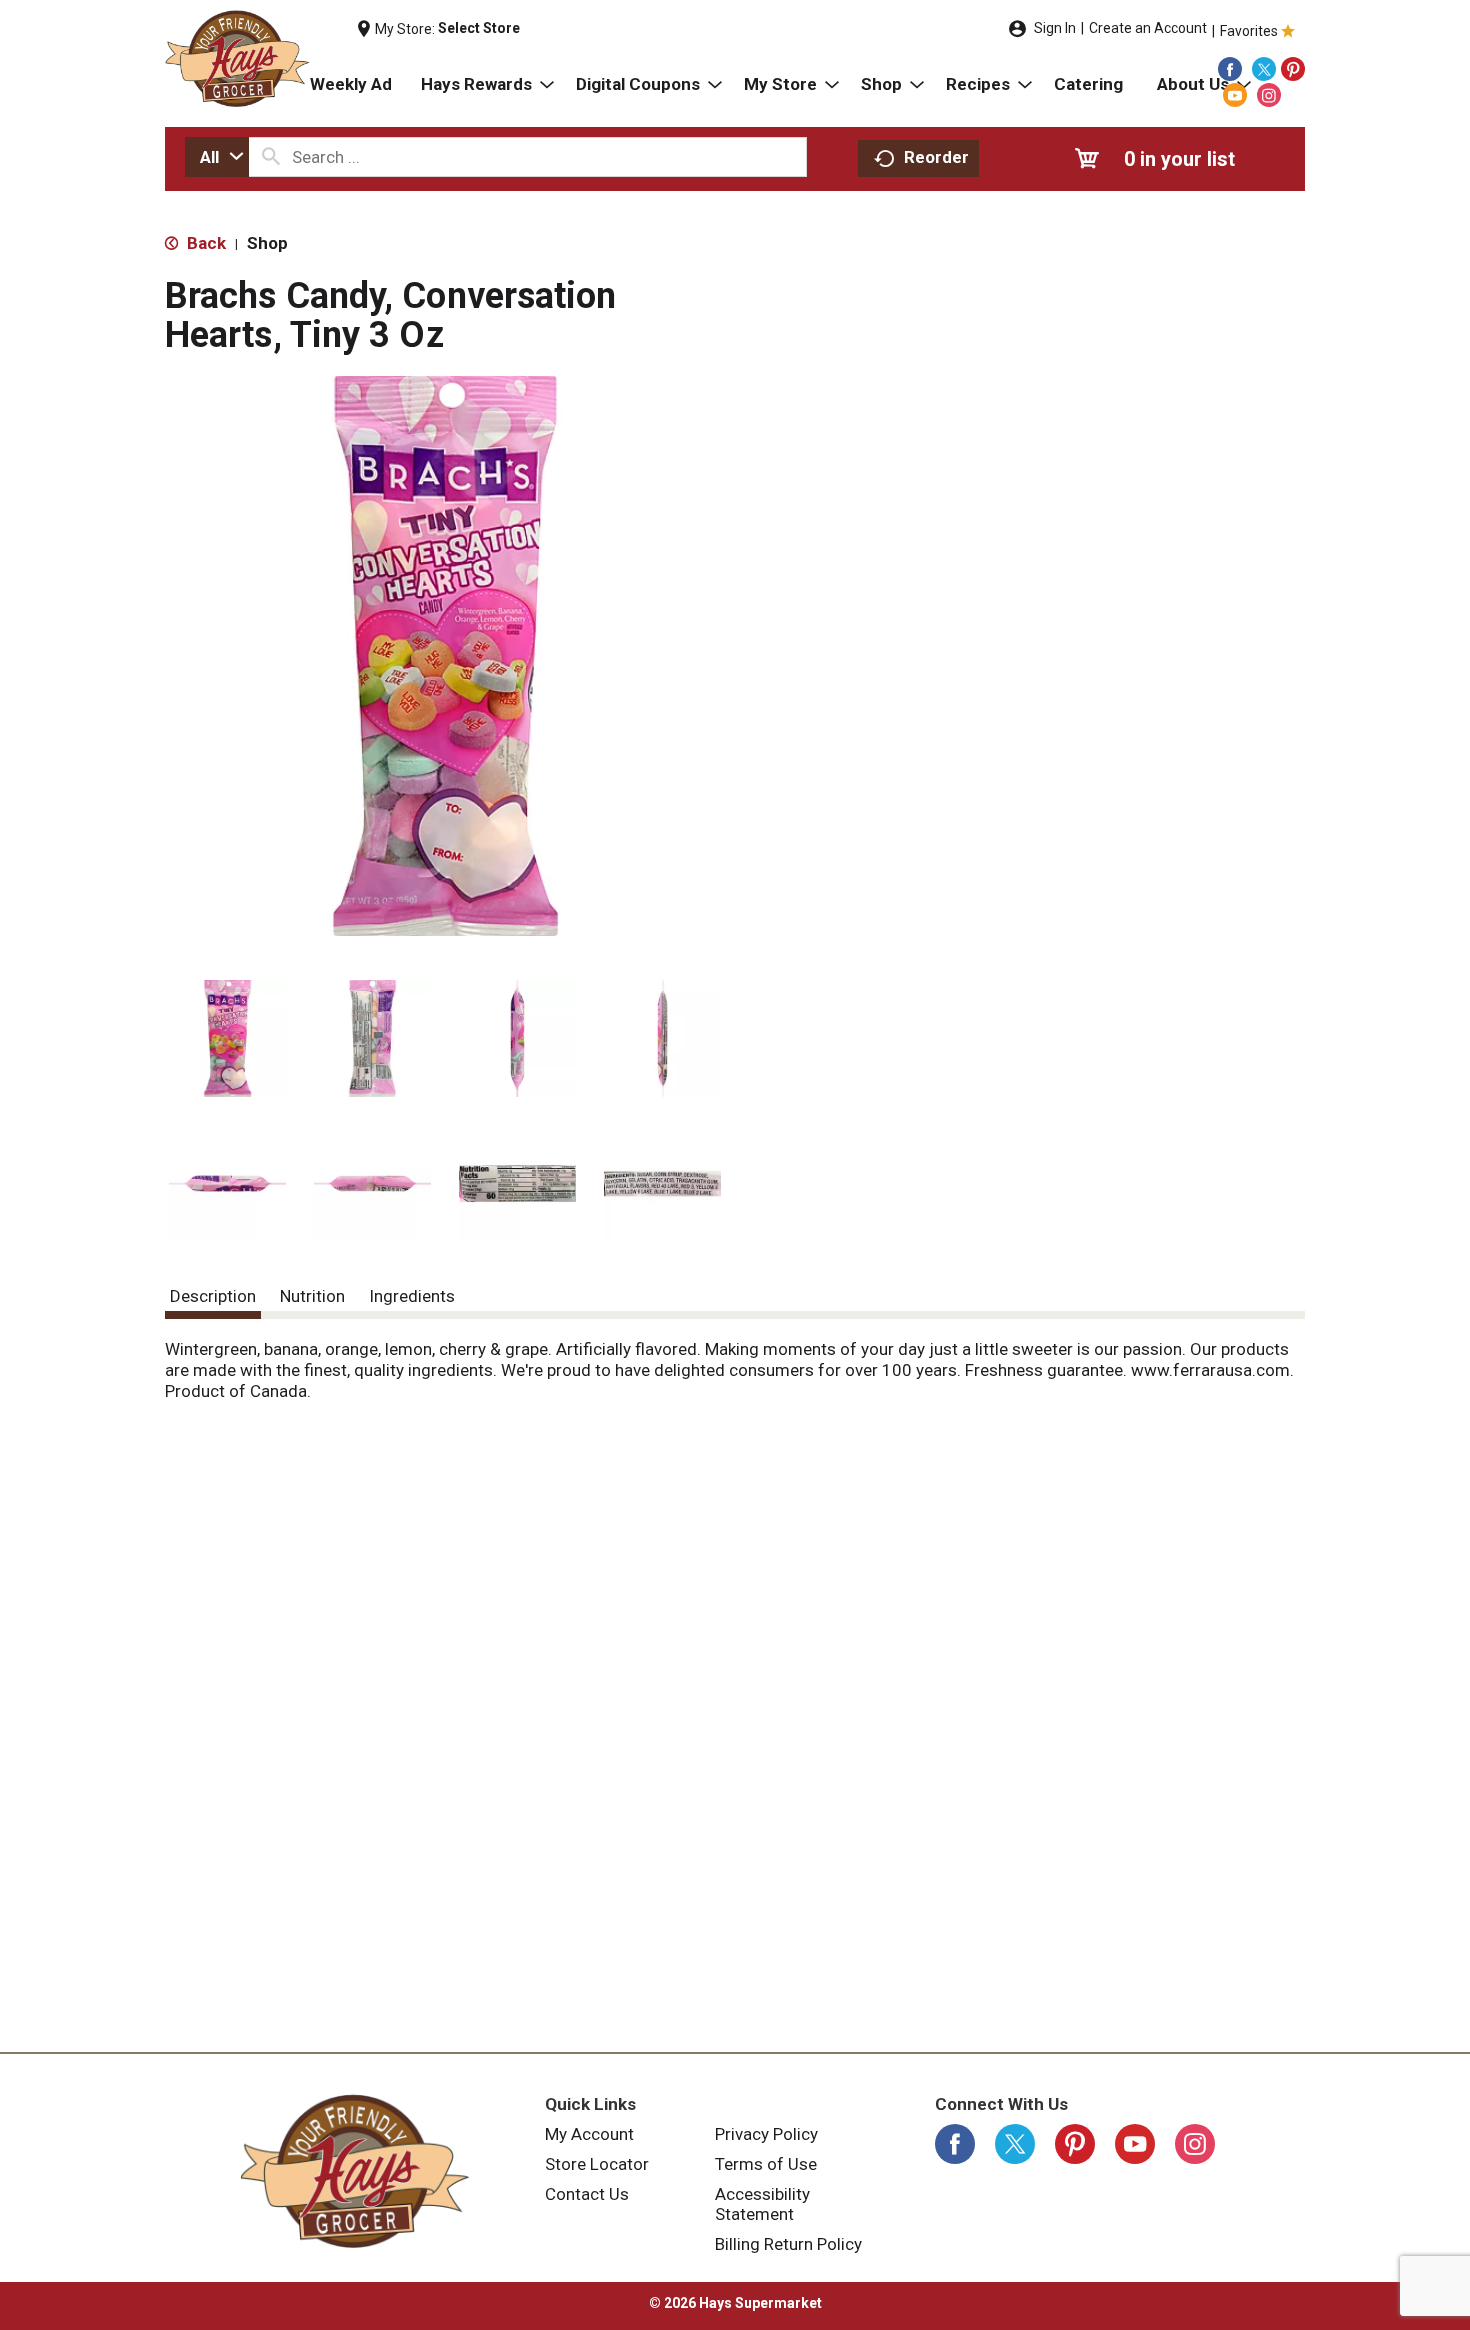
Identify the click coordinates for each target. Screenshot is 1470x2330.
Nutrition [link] (312, 1296)
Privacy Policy (766, 2134)
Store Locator (597, 2164)
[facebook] (1230, 69)
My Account (589, 2134)
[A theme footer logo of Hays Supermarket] (355, 2171)
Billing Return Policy (788, 2244)
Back (204, 243)
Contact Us (587, 2194)
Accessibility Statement (762, 2204)
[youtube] (1235, 95)
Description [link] (213, 1296)
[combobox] (217, 157)
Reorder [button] (936, 157)
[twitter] (1264, 69)
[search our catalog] (271, 157)
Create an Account (1148, 28)
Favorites (1249, 31)
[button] (227, 1038)
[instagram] (1269, 95)
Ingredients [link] (412, 1296)
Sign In (1055, 28)
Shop (267, 243)
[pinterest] (1293, 69)
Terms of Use (766, 2164)
